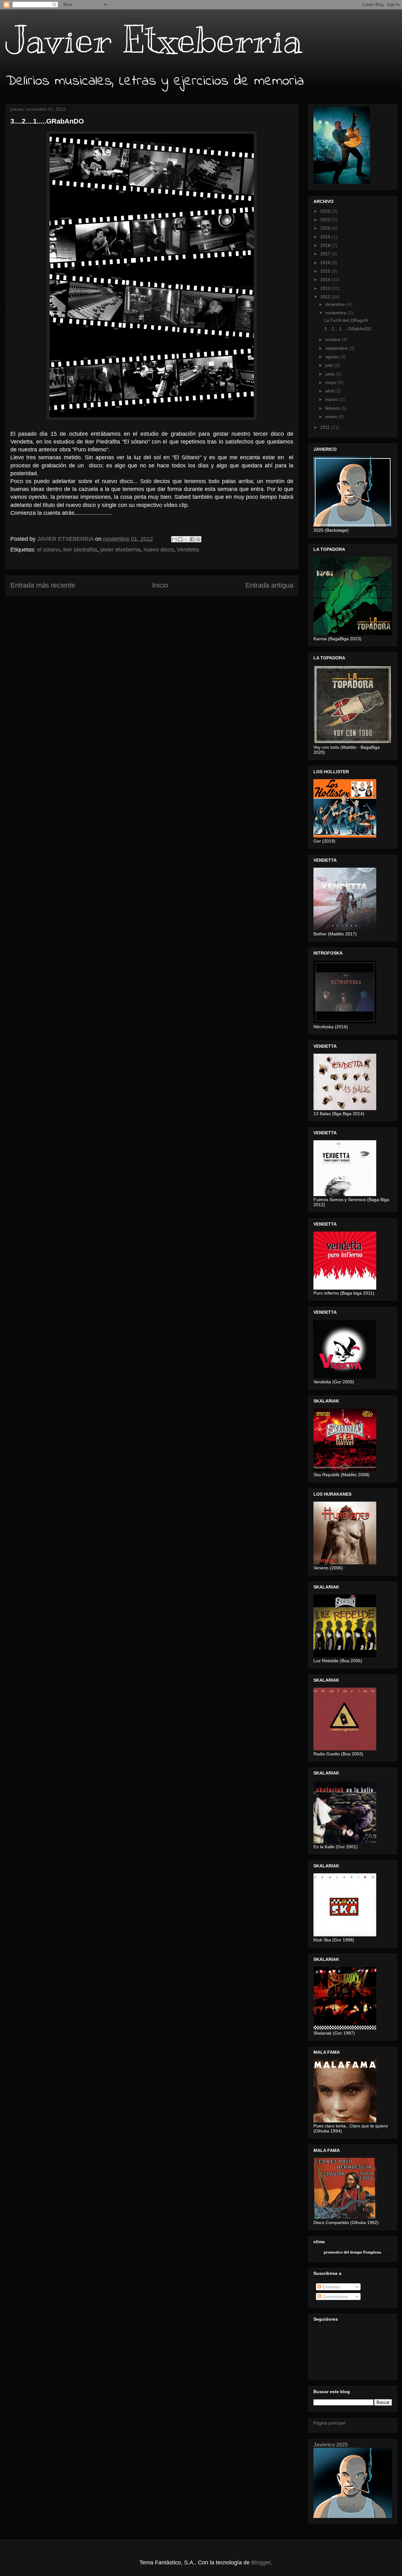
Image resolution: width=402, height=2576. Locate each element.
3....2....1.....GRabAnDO (348, 329)
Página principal (329, 2423)
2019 (326, 237)
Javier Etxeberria (154, 40)
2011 (326, 427)
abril (330, 391)
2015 (326, 271)
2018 (326, 245)
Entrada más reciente (43, 585)
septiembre (337, 348)
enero (332, 417)
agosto (333, 357)
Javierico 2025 (331, 2445)
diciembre (336, 304)
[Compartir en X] (186, 539)
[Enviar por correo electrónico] (174, 539)
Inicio (160, 585)
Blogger (261, 2563)
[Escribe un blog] (180, 539)
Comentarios (334, 2297)
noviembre (337, 313)
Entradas (331, 2287)
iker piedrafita (80, 550)
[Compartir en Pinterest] (198, 539)
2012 (326, 297)
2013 (326, 288)
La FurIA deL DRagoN (346, 320)
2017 (326, 254)
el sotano (49, 550)
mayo (331, 382)
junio (331, 374)
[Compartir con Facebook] (192, 539)
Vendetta (188, 550)
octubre (334, 339)
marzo (332, 399)
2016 (326, 263)
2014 (326, 279)
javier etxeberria (120, 550)
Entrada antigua (269, 585)
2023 (326, 220)
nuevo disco (159, 550)
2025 (326, 211)
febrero (333, 408)
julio (330, 365)
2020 (326, 228)
